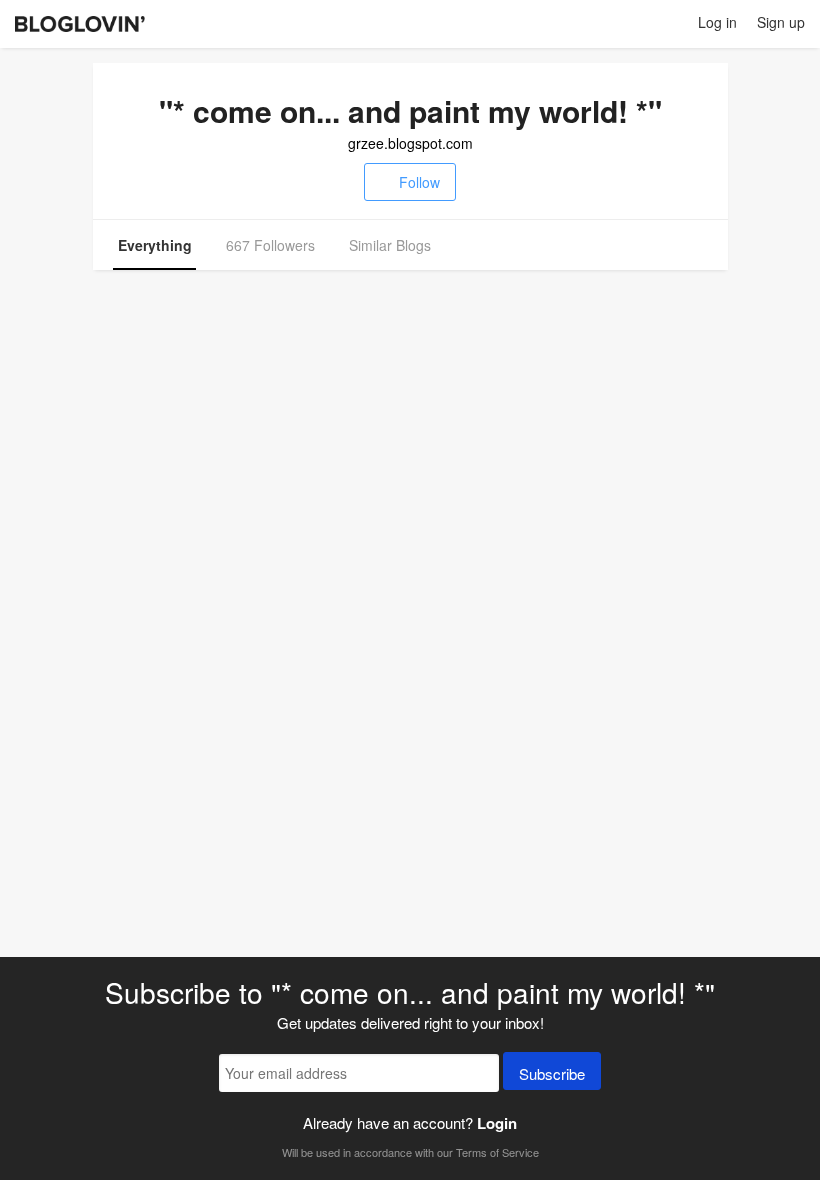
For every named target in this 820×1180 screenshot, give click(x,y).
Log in (717, 22)
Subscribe (552, 1073)
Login (497, 1123)
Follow (419, 182)
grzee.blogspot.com (410, 143)
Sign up (781, 22)
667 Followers (270, 245)
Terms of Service (497, 1152)
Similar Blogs (390, 245)
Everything (155, 245)
